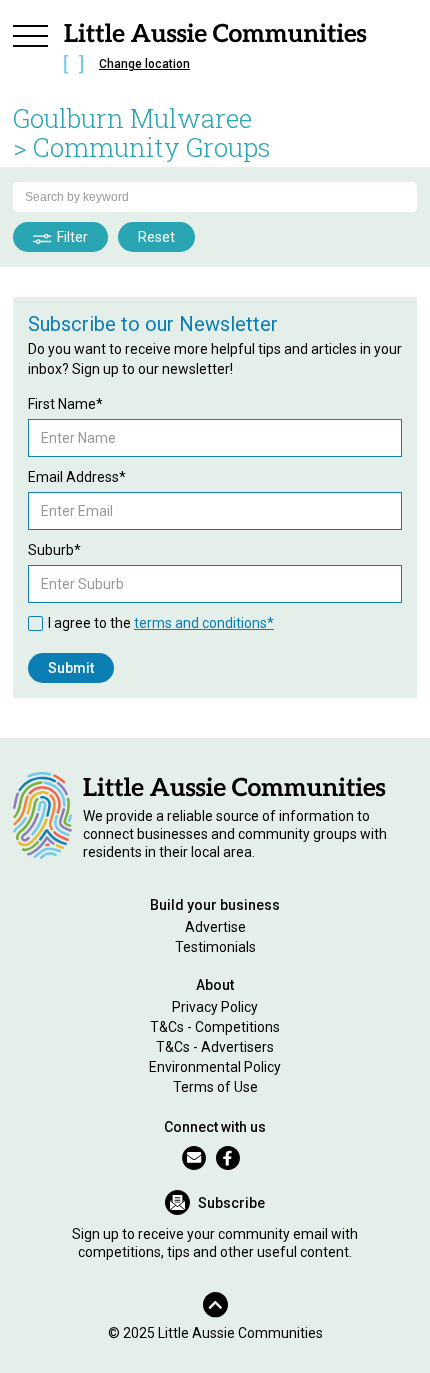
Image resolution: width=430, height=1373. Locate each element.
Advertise (215, 927)
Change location (144, 64)
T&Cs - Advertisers (215, 1047)
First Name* (65, 404)
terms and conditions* (204, 623)
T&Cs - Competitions (215, 1027)
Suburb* (54, 550)
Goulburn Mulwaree (132, 118)
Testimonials (215, 947)
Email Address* (77, 477)
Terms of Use (215, 1087)
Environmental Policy (215, 1067)
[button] (31, 52)
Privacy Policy (215, 1007)
